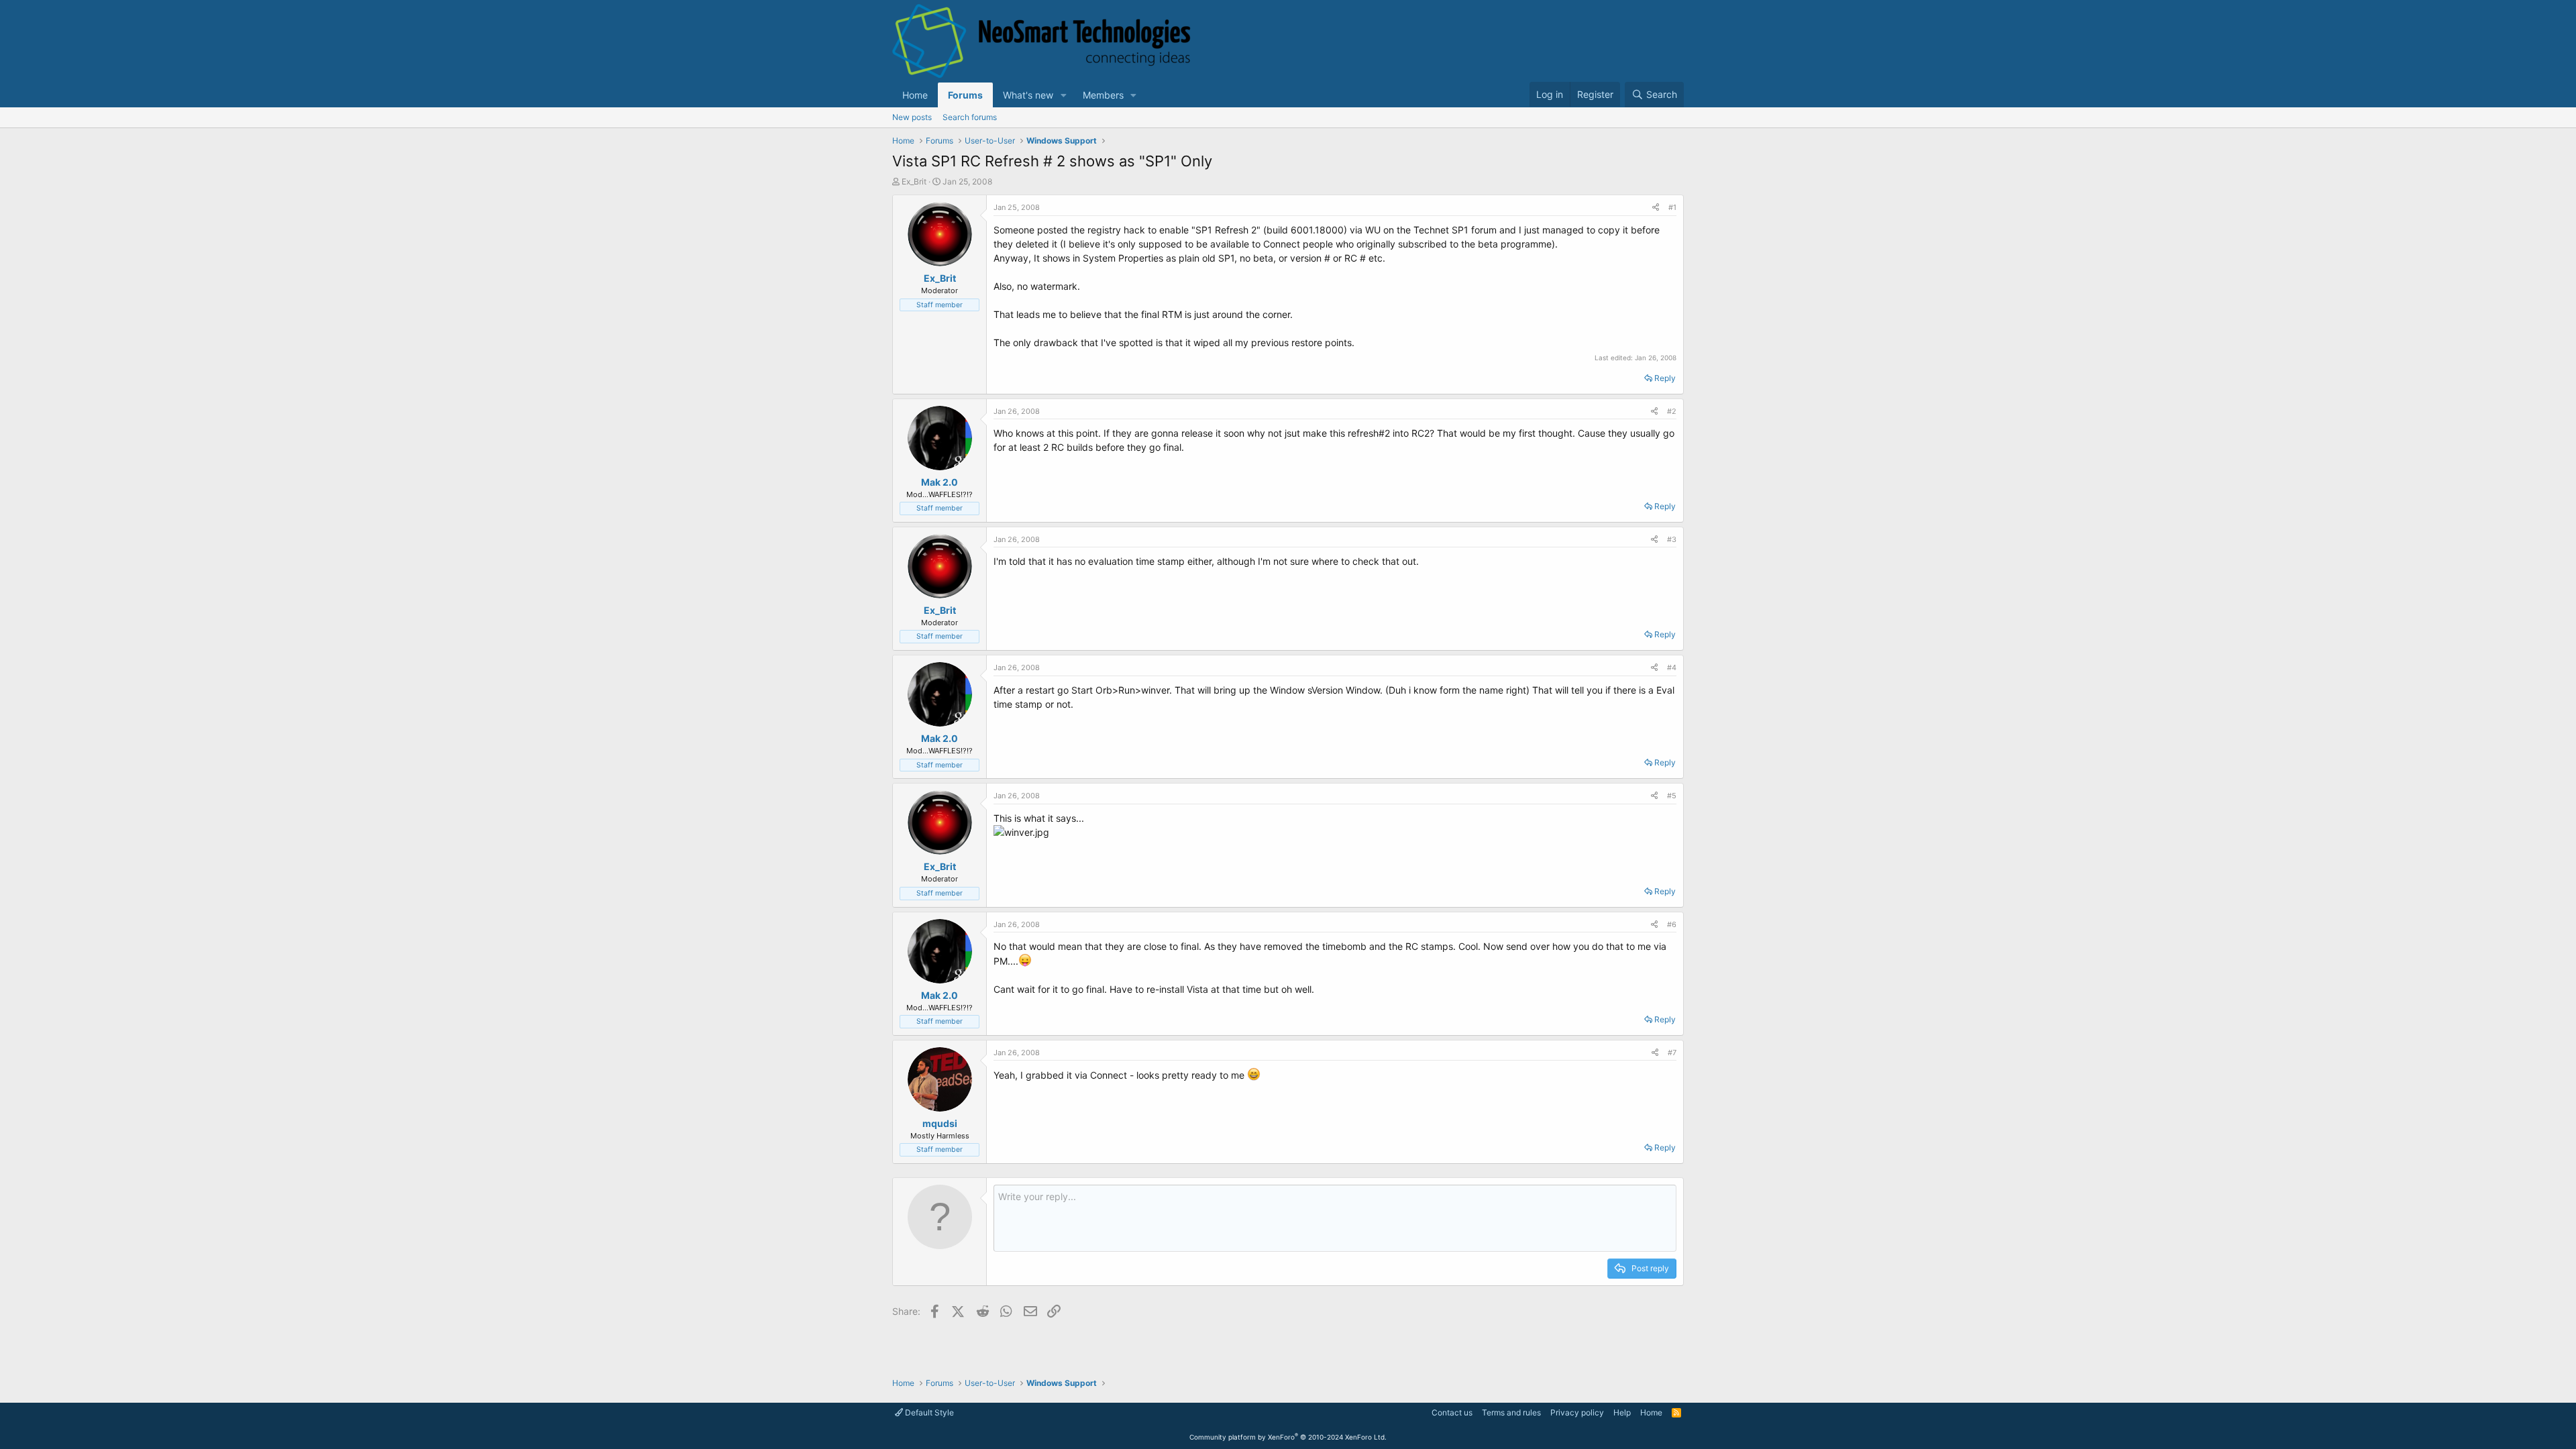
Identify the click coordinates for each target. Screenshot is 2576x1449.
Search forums (970, 117)
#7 (1672, 1053)
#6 (1672, 924)
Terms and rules (1511, 1412)
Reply (1665, 378)
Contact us (1452, 1412)
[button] (1064, 95)
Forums (965, 95)
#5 (1672, 796)
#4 (1672, 667)
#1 (1672, 207)
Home (915, 95)
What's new (1028, 95)
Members (1103, 95)
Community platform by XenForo (1288, 1437)
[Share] (1656, 208)
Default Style (928, 1412)
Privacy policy (1577, 1412)
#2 (1672, 411)
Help (1622, 1412)
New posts (912, 117)
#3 (1672, 539)
